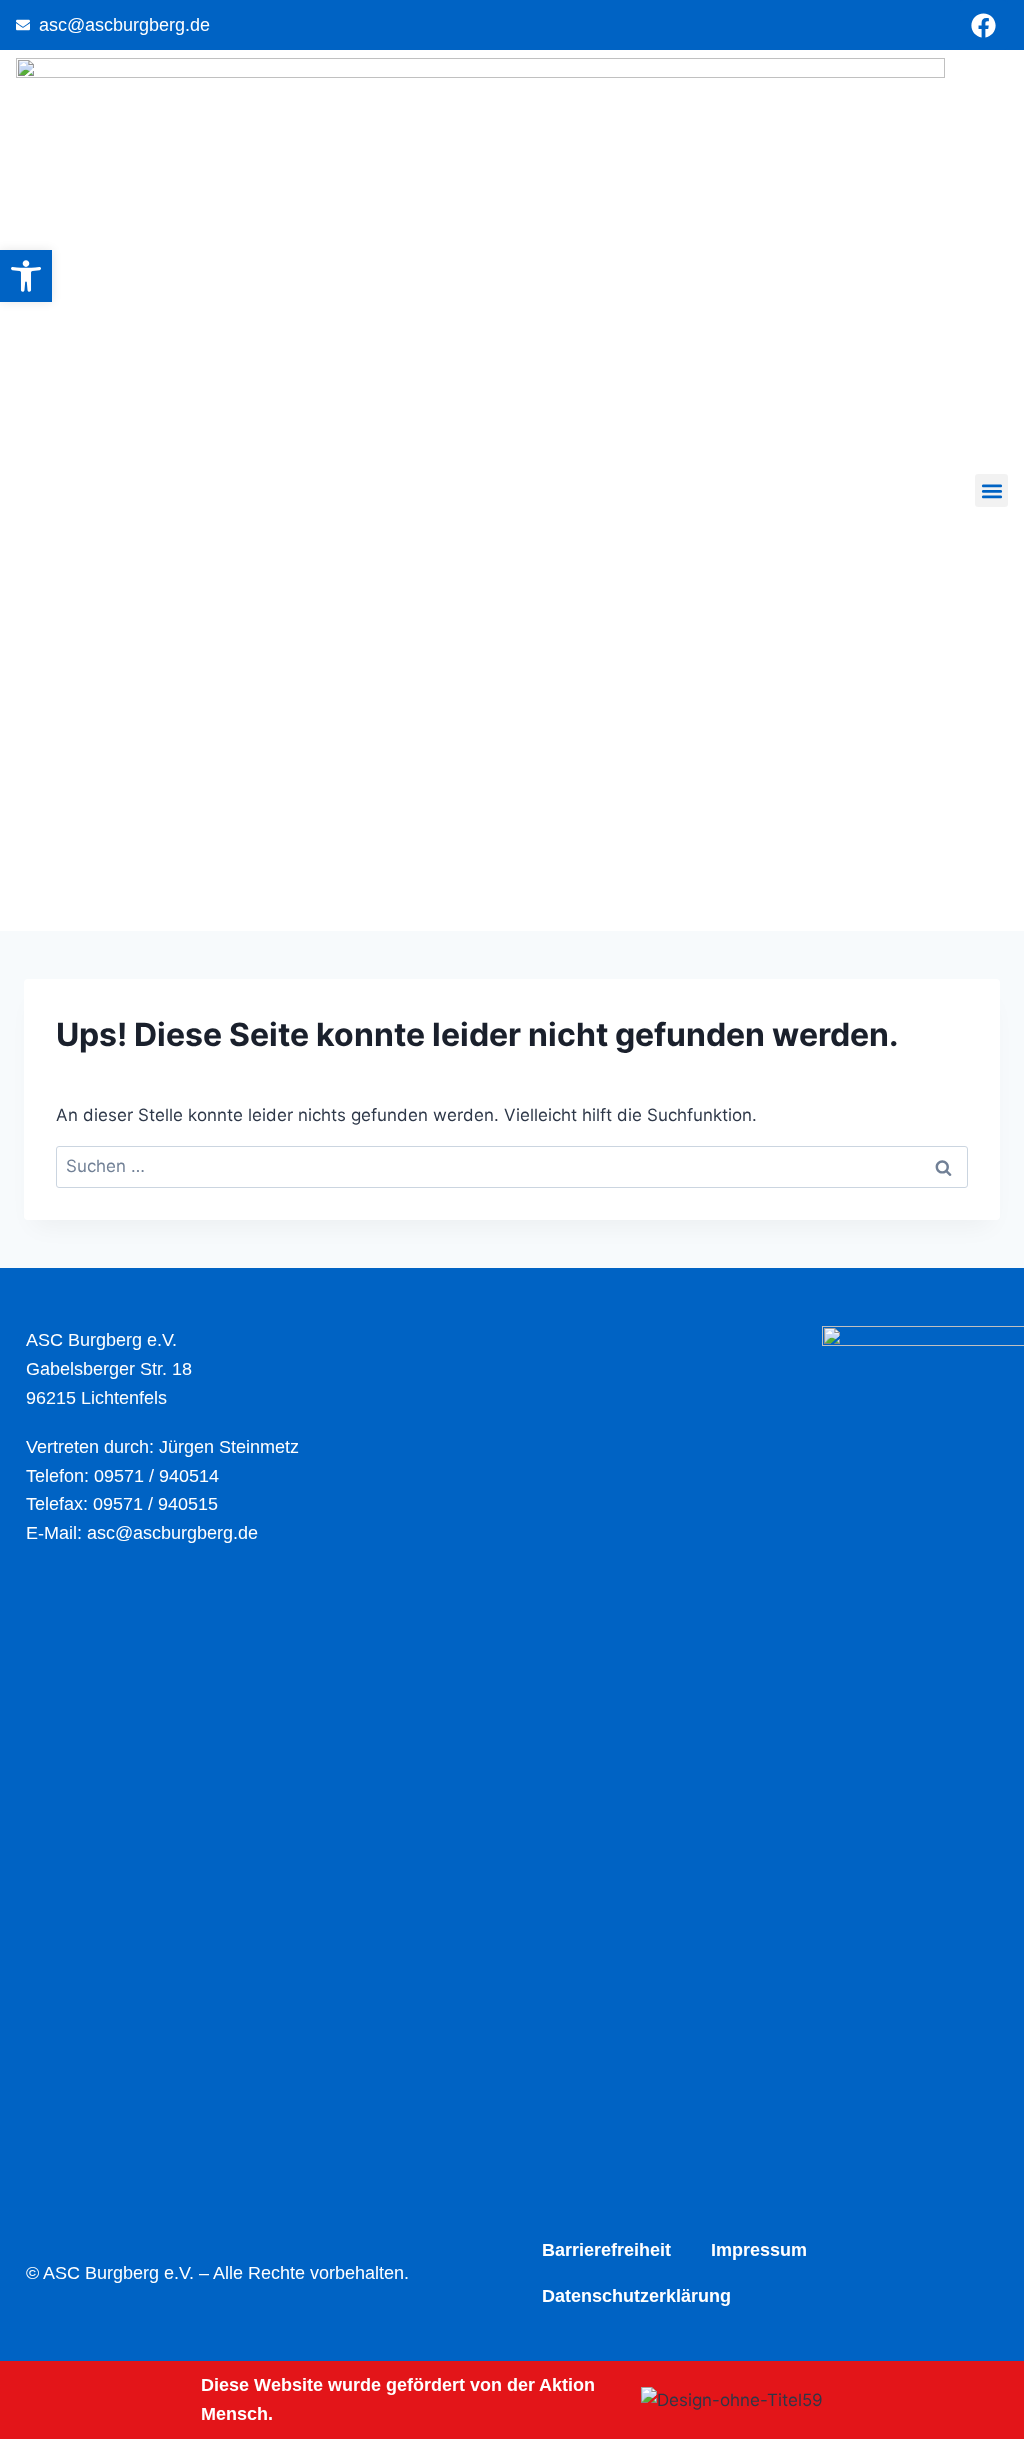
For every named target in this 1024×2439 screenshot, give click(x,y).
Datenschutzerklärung (636, 2296)
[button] (991, 490)
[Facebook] (983, 25)
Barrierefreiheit (606, 2250)
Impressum (759, 2250)
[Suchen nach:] (512, 1166)
